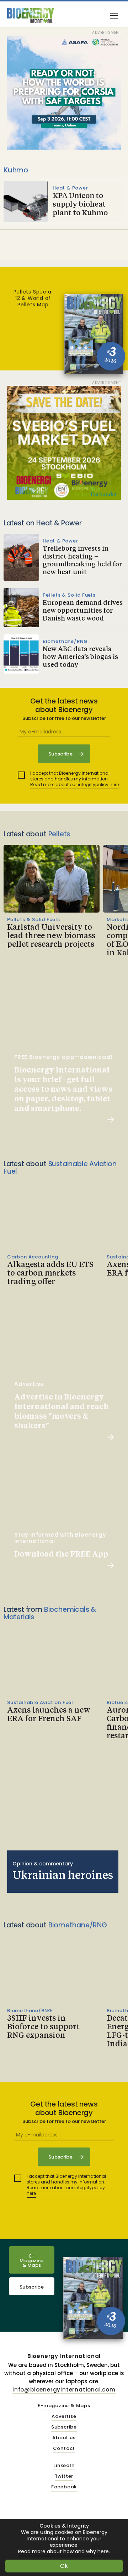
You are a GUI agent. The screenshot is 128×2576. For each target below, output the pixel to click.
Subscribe (32, 2287)
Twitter (64, 2476)
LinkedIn (64, 2466)
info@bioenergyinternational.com (64, 2390)
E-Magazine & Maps (32, 2261)
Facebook (64, 2487)
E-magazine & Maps (64, 2406)
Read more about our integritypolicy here (74, 785)
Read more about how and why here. (64, 2552)
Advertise (64, 2417)
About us (64, 2438)
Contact (64, 2449)
